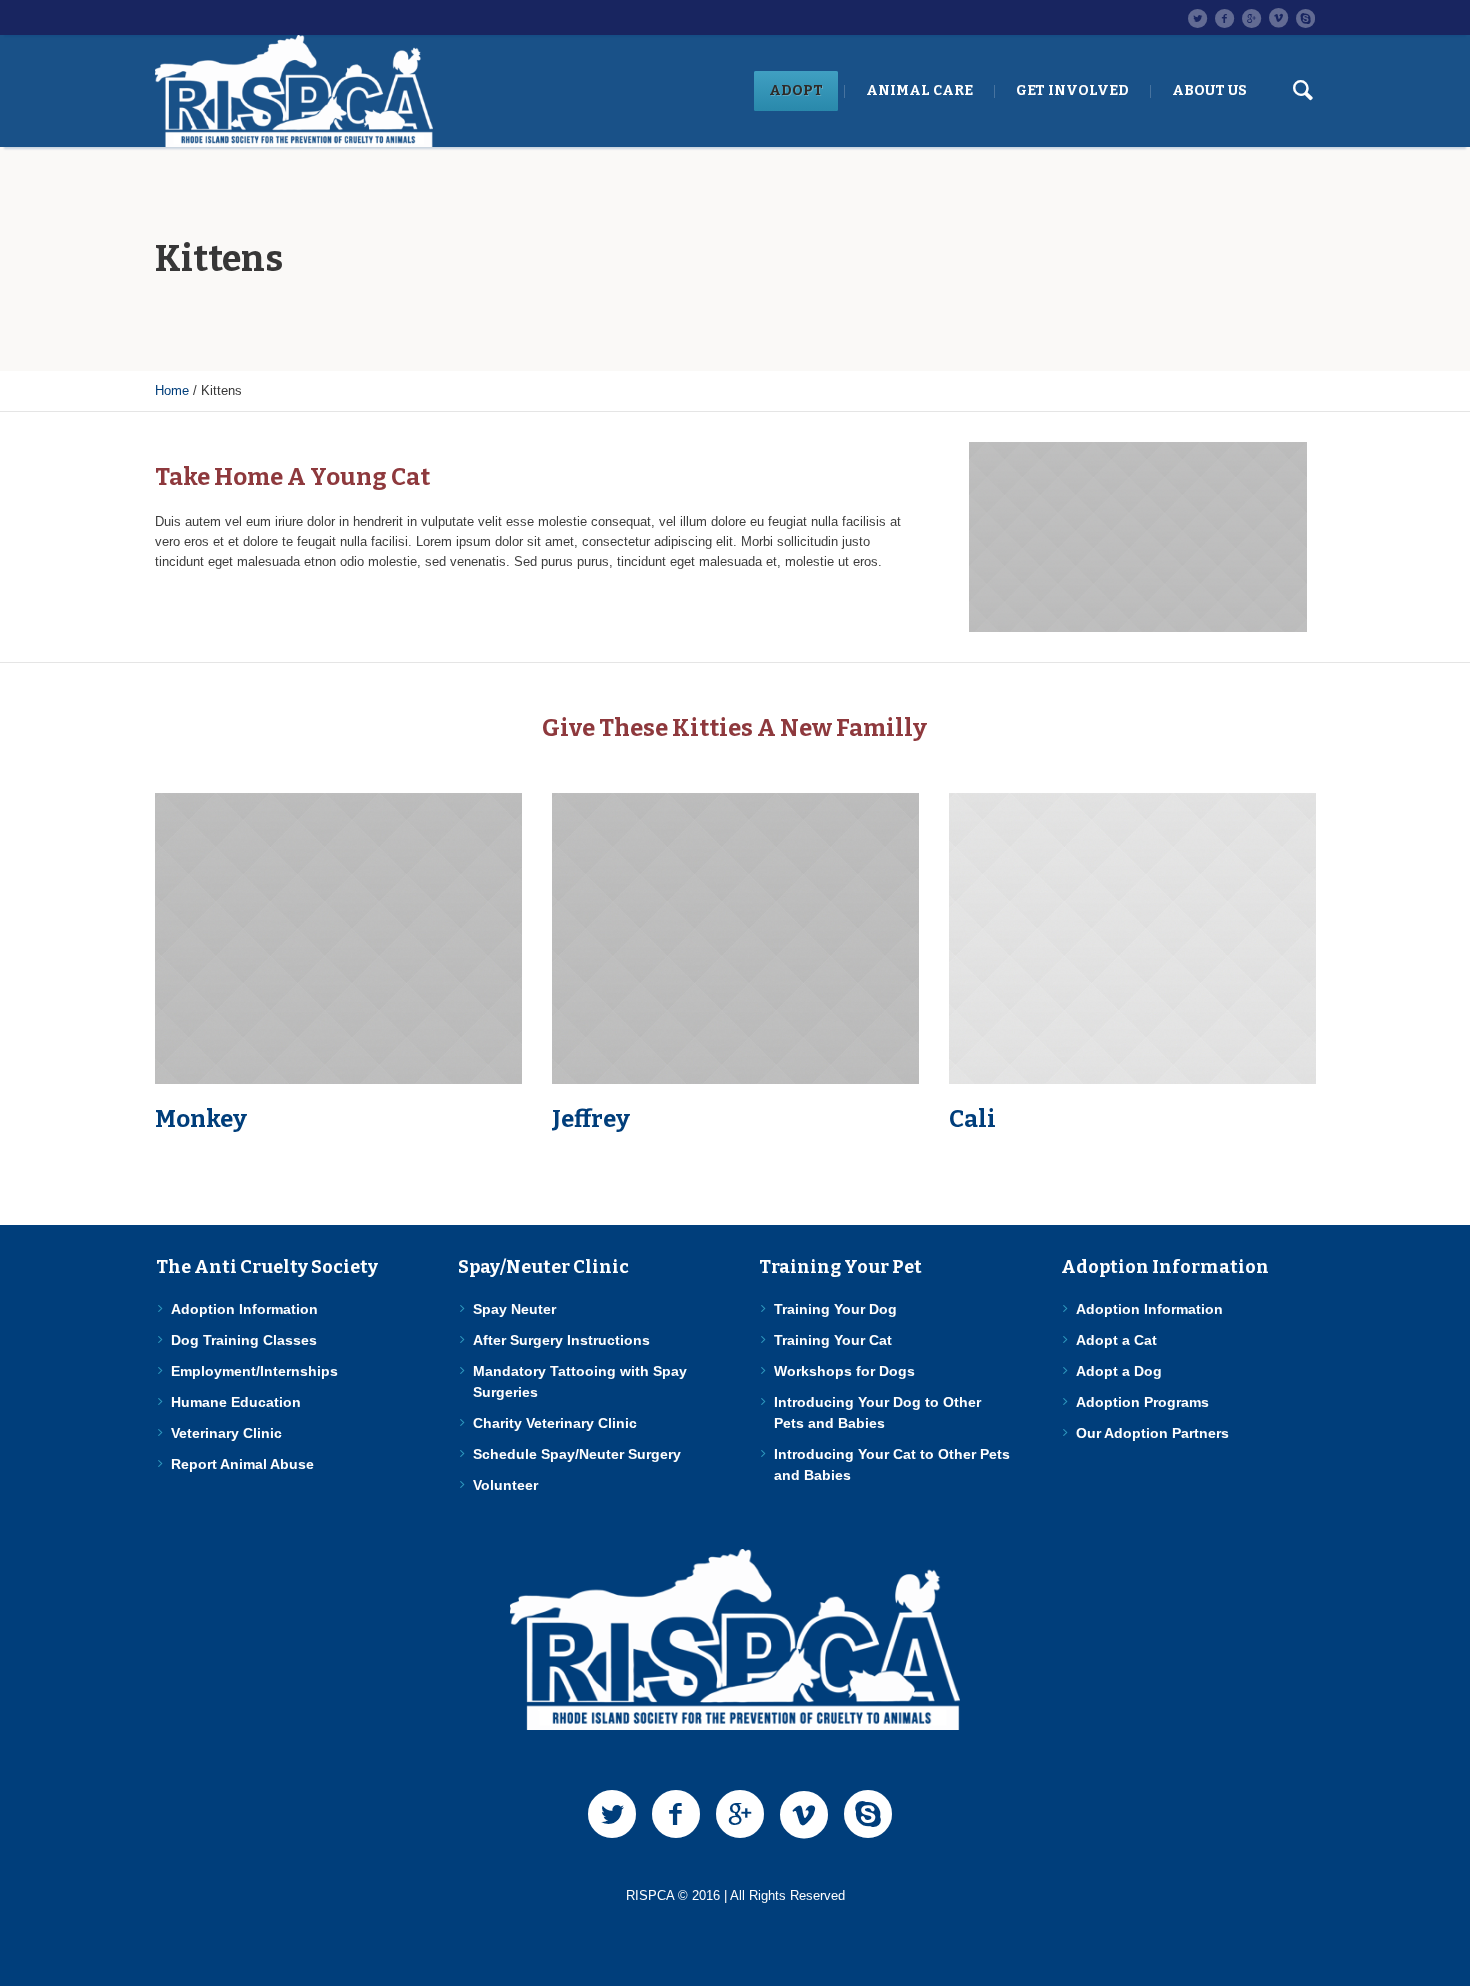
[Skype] (1305, 18)
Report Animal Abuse (242, 1464)
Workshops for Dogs (844, 1371)
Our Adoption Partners (1152, 1433)
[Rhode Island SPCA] (735, 1639)
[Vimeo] (1278, 18)
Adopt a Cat (1116, 1340)
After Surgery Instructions (561, 1340)
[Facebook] (1224, 18)
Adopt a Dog (1119, 1371)
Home (172, 390)
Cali (972, 1119)
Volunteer (505, 1485)
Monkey (201, 1119)
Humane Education (236, 1402)
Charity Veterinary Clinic (555, 1423)
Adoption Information (244, 1309)
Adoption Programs (1142, 1402)
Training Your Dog (835, 1309)
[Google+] (1251, 18)
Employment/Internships (254, 1371)
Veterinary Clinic (226, 1433)
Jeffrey (591, 1119)
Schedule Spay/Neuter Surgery (577, 1454)
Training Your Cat (833, 1340)
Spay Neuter (514, 1309)
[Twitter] (1197, 18)
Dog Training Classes (244, 1340)
